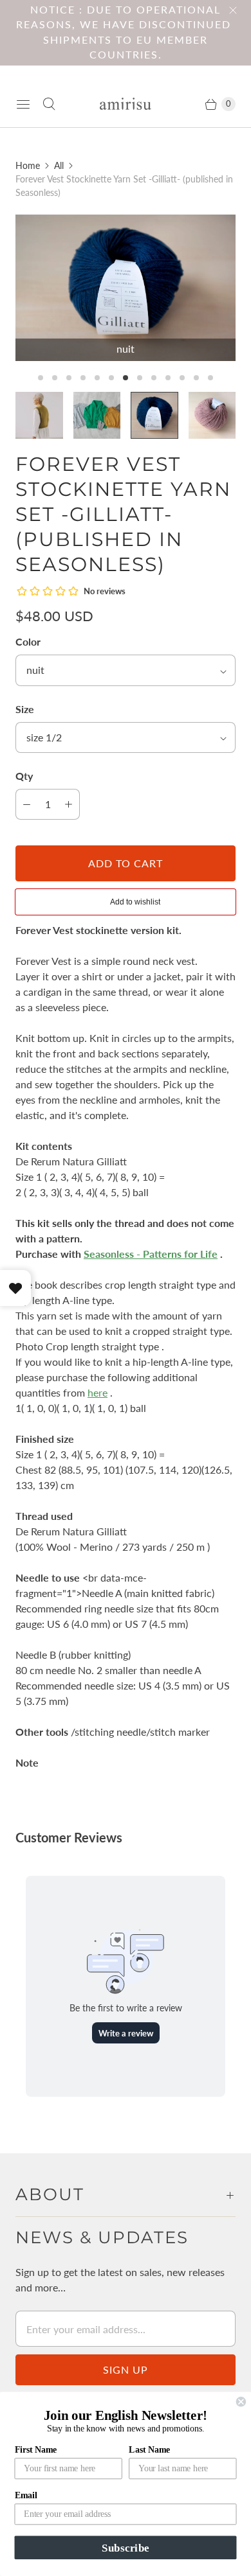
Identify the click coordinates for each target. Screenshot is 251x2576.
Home (28, 165)
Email (26, 2495)
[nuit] (126, 288)
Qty (24, 776)
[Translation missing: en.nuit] (154, 416)
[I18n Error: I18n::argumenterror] (39, 416)
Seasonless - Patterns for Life (151, 1254)
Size (25, 709)
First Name (36, 2449)
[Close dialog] (241, 2402)
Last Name (149, 2449)
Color (28, 641)
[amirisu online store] (126, 104)
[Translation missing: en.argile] (212, 416)
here (98, 1392)
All (59, 165)
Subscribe (126, 2547)
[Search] (49, 104)
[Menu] (23, 104)
